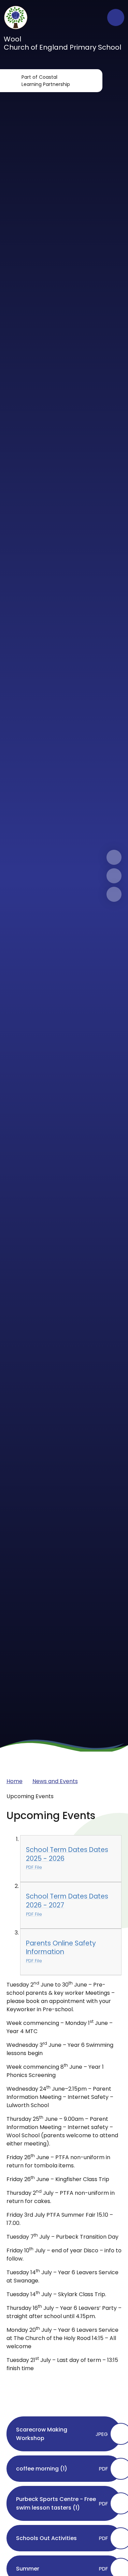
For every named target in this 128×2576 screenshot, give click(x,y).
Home (15, 1781)
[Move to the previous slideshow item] (114, 876)
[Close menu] (116, 17)
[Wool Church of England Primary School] (16, 17)
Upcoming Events (30, 1796)
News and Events (55, 1781)
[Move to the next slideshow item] (114, 857)
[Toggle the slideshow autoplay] (114, 894)
